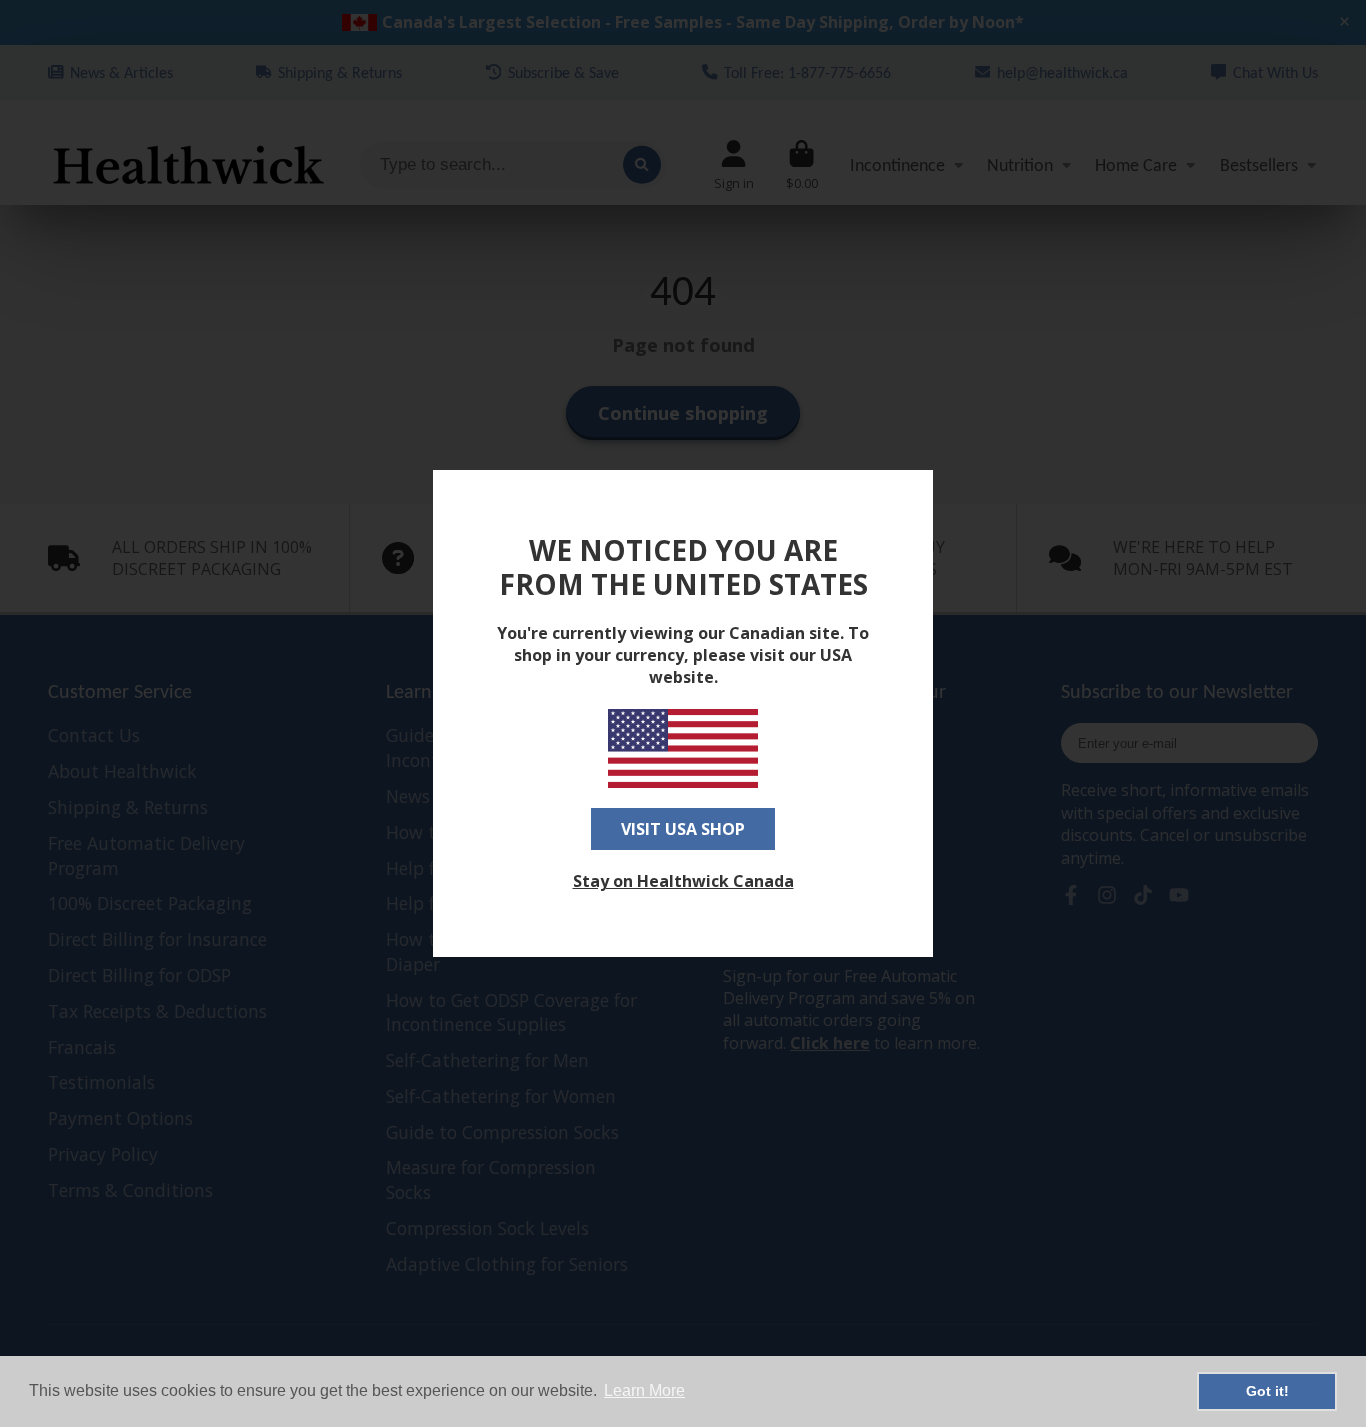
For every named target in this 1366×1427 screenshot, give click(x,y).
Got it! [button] (1267, 1391)
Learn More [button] (644, 1390)
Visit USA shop (683, 829)
